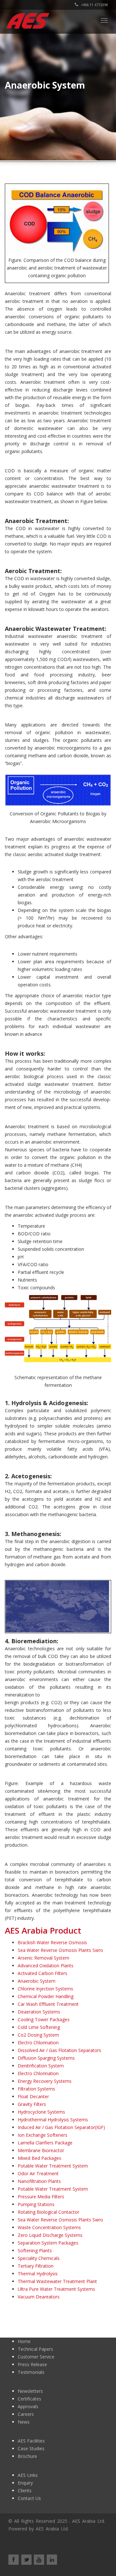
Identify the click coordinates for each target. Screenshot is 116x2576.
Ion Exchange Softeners (43, 2135)
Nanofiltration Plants (39, 2181)
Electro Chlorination (38, 2043)
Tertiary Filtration (36, 2266)
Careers (26, 2414)
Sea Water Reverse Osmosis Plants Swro (60, 1950)
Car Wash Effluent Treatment (48, 2004)
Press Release (32, 2364)
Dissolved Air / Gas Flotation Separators (59, 2050)
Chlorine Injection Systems (45, 1989)
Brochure (27, 2456)
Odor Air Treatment (38, 2173)
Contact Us (29, 2498)
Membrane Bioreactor (41, 2150)
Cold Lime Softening (39, 2027)
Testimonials (31, 2372)
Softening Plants (35, 2250)
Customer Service (36, 2357)
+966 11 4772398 (94, 5)
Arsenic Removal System (43, 1958)
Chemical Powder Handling (46, 1996)
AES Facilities (31, 2441)
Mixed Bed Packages (39, 2158)
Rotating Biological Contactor (48, 2212)
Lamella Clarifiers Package (45, 2143)
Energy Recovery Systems (45, 2081)
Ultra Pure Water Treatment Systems (56, 2289)
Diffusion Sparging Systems (46, 2058)
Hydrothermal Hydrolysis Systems (53, 2120)
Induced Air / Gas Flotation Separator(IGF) (61, 2127)
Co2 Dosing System (38, 2035)
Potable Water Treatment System (53, 2166)
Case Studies (31, 2448)
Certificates (29, 2399)
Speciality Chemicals (39, 2258)
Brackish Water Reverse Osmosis (52, 1942)
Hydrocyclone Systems (41, 2112)
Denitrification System (41, 2066)
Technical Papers (35, 2349)
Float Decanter (33, 2096)
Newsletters (30, 2391)
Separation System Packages (48, 2243)
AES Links (28, 2475)
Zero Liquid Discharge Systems (50, 2235)
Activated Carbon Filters (43, 1973)
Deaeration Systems (39, 2012)
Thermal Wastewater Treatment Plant (57, 2281)
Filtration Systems (36, 2089)
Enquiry (25, 2483)
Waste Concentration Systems (49, 2227)
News (24, 2422)
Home (24, 2341)
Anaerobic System (37, 1981)
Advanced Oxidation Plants (46, 1966)
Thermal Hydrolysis (38, 2274)
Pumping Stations (36, 2204)
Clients (25, 2490)
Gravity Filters (32, 2104)
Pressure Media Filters (41, 2197)
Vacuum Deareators (39, 2297)
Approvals (28, 2406)
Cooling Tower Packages (44, 2019)
